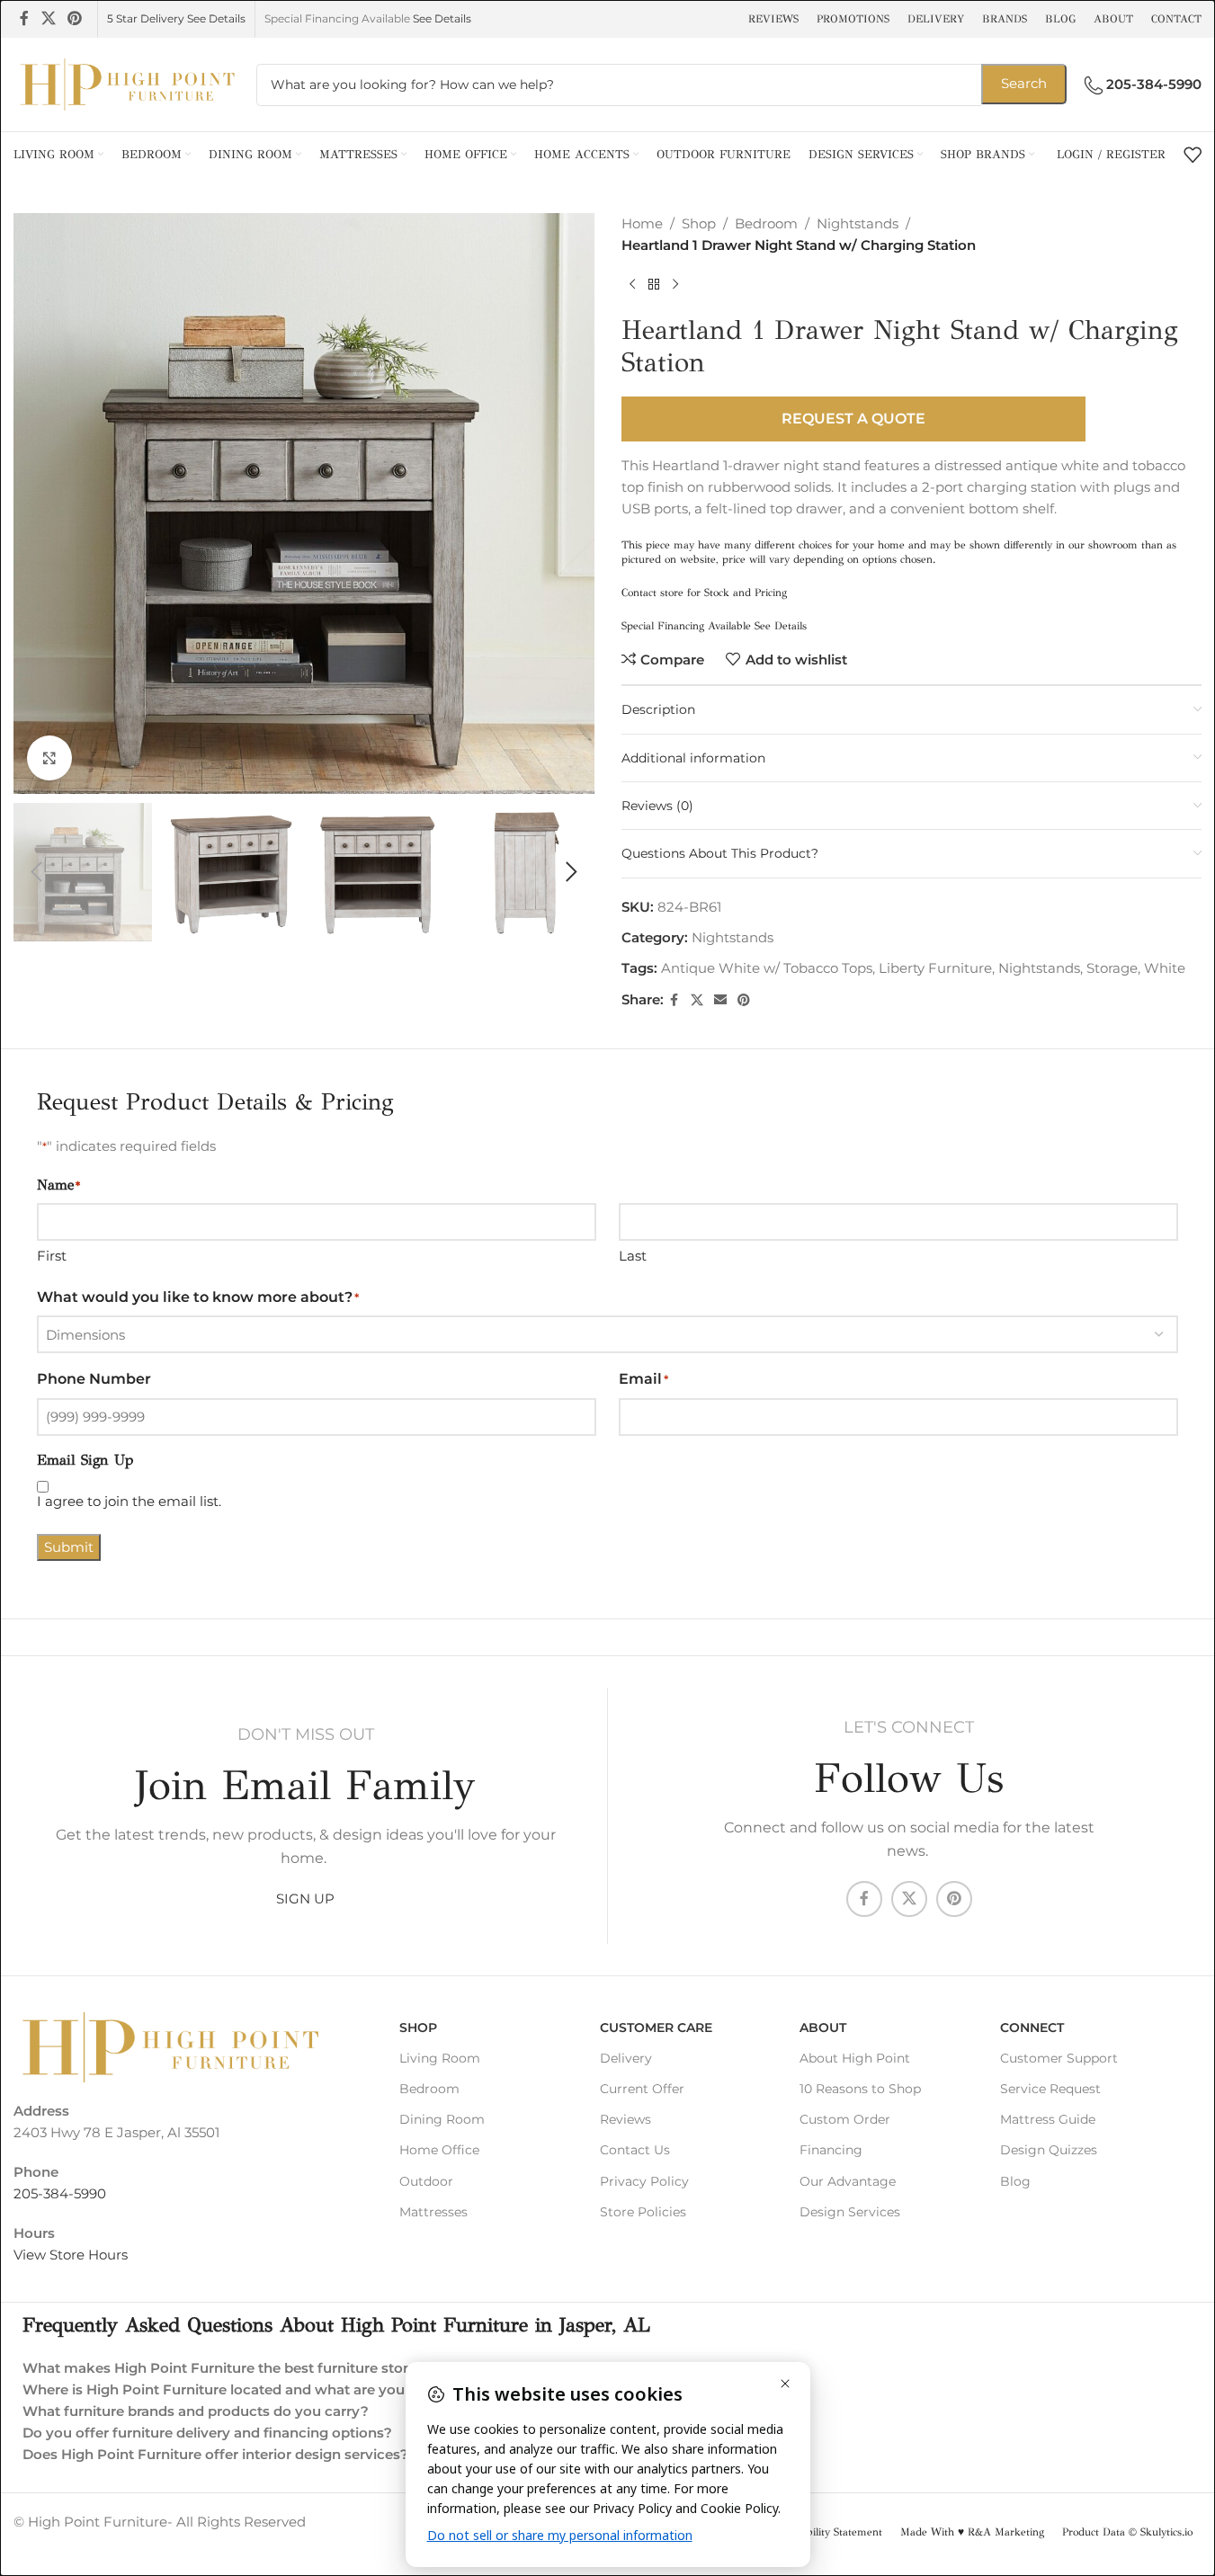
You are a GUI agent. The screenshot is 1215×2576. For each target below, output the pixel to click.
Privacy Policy (644, 2181)
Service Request (1050, 2089)
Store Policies (643, 2212)
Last (633, 1256)
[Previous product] (632, 285)
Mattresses (433, 2212)
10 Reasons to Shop (860, 2089)
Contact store (652, 593)
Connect (1032, 2028)
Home (642, 223)
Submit (69, 1547)
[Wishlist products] (1193, 155)
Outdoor (426, 2181)
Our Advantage (848, 2181)
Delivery (626, 2058)
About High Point (855, 2058)
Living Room (440, 2058)
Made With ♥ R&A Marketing (972, 2532)
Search (1024, 83)
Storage (1112, 968)
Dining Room (442, 2119)
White (1165, 968)
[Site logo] (126, 83)
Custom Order (845, 2119)
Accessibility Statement (827, 2532)
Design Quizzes (1049, 2150)
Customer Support (1059, 2058)
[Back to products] (654, 285)
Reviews (625, 2119)
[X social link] (48, 18)
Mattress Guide (1048, 2119)
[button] (36, 872)
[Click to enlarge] (49, 758)
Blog (1015, 2181)
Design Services (850, 2212)
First (52, 1256)
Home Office (439, 2150)
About (823, 2028)
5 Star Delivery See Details (176, 18)
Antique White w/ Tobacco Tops (767, 968)
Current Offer (642, 2089)
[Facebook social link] (24, 18)
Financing (831, 2150)
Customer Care (656, 2028)
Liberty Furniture (935, 968)
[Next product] (675, 285)
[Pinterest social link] (74, 18)
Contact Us (635, 2150)
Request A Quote (853, 419)
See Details (442, 18)
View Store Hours (71, 2255)
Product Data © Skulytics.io (1127, 2532)
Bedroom (766, 223)
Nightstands (858, 223)
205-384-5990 (60, 2193)
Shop (699, 223)
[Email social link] (720, 1000)
